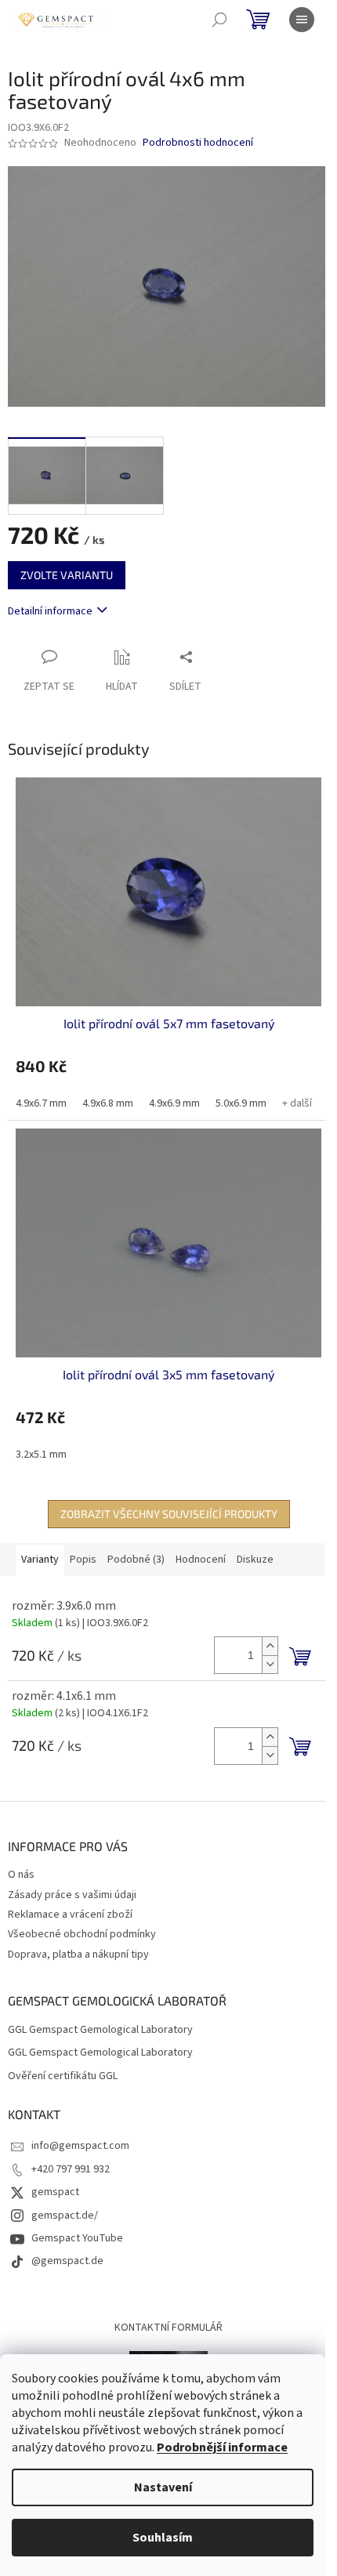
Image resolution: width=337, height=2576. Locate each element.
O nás (21, 1875)
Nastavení (163, 2487)
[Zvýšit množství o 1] (270, 1646)
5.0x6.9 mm (241, 1103)
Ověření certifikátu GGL (63, 2076)
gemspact (55, 2192)
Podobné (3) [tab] (136, 1560)
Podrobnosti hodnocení (198, 143)
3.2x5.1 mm (41, 1455)
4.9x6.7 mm (41, 1103)
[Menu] (302, 20)
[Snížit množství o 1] (270, 1664)
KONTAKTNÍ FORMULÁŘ (168, 2328)
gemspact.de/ (65, 2216)
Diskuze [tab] (255, 1560)
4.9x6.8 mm (108, 1103)
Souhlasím (163, 2538)
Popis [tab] (83, 1560)
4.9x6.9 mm (174, 1103)
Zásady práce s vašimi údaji (72, 1895)
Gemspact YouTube (77, 2238)
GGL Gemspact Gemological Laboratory (100, 2030)
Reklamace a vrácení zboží (70, 1915)
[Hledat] (219, 20)
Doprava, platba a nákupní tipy (78, 1955)
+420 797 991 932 (71, 2169)
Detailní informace (50, 611)
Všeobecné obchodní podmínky (82, 1934)
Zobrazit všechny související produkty (169, 1514)
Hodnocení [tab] (201, 1560)
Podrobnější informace (222, 2447)
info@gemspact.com (80, 2146)
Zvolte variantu (67, 575)
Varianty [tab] (40, 1560)
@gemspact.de (67, 2261)
